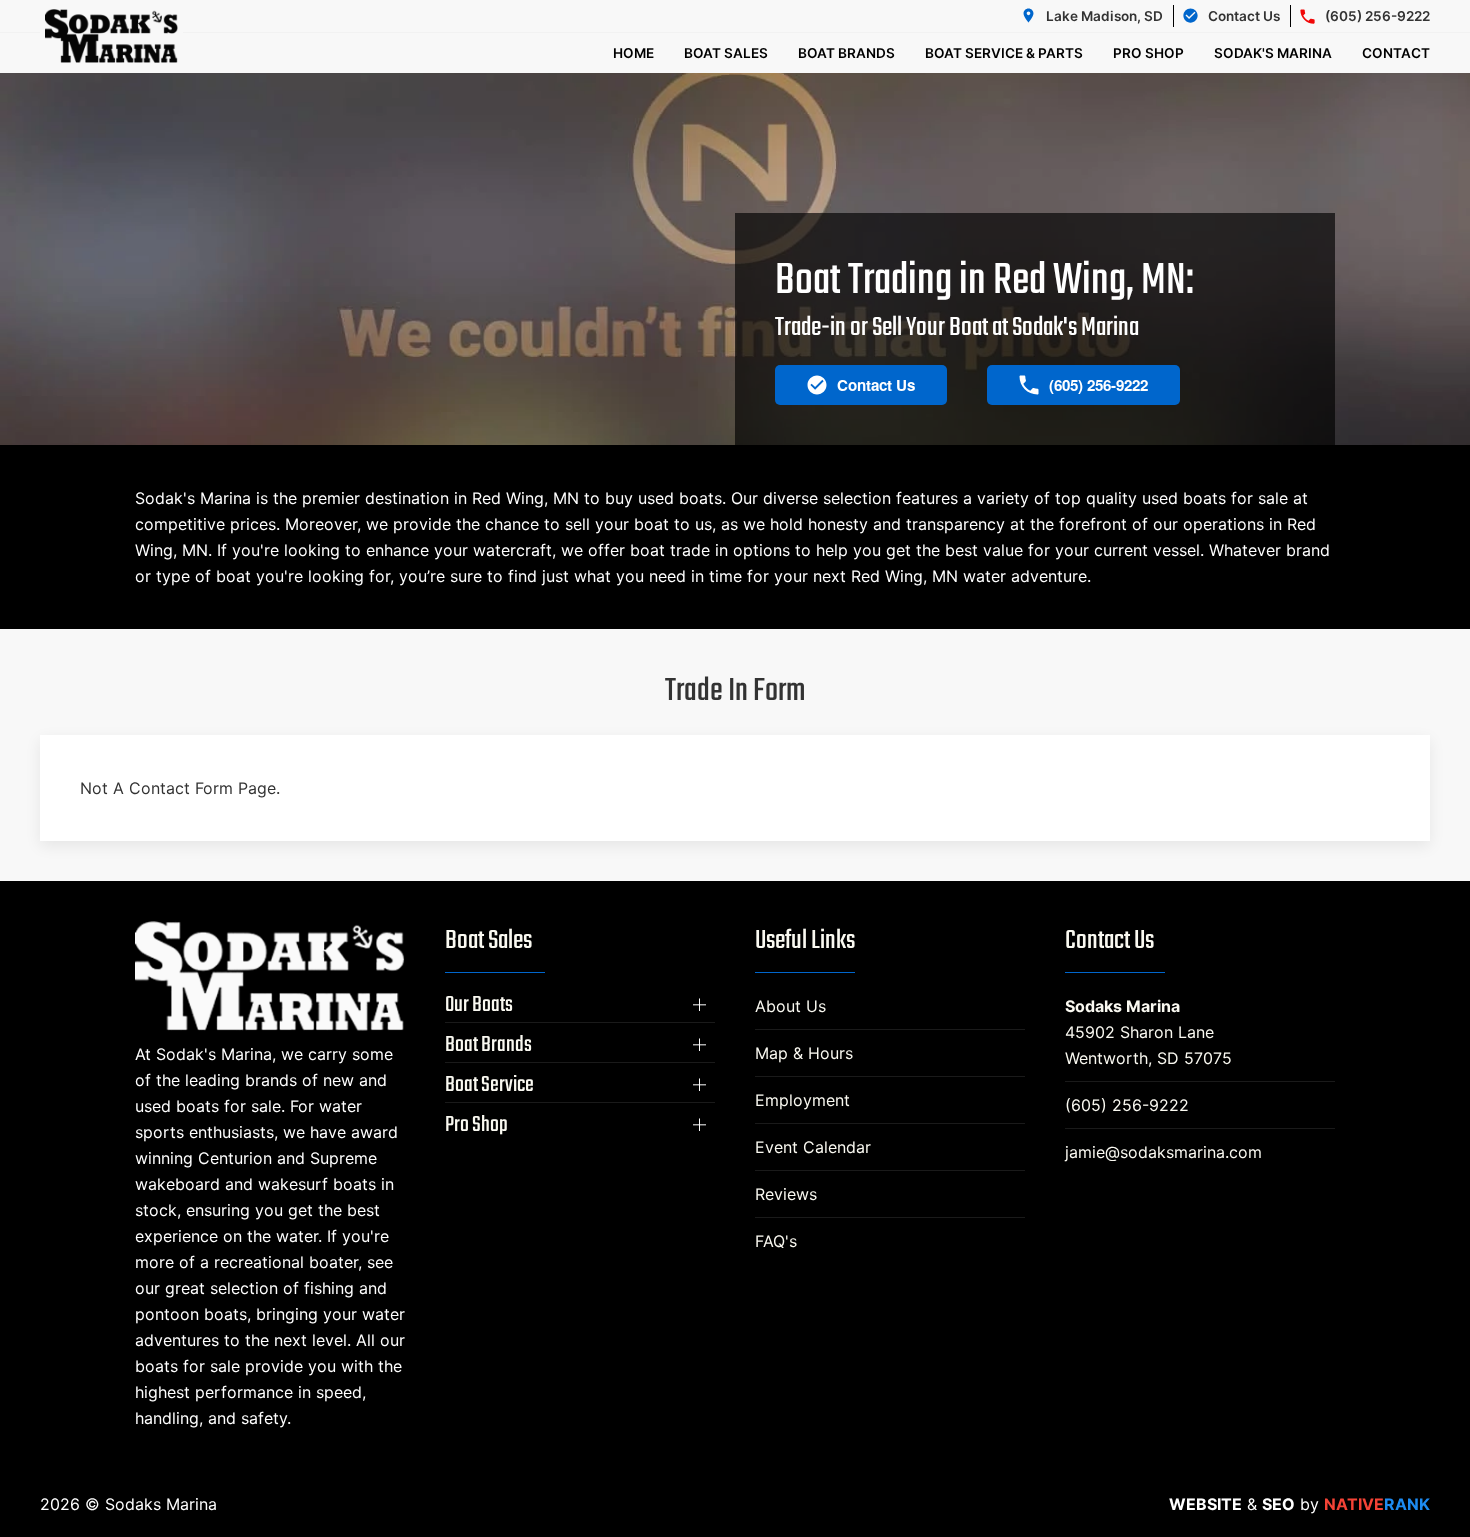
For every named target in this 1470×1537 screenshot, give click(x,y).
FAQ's (776, 1241)
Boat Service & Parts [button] (1004, 53)
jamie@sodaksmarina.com (1163, 1152)
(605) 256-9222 (1127, 1105)
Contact (1396, 53)
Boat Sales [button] (726, 53)
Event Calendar (813, 1147)
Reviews (786, 1194)
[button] (580, 1005)
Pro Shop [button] (1148, 53)
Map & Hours (804, 1053)
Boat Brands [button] (846, 53)
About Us (790, 1006)
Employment (802, 1100)
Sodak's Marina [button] (1273, 53)
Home (633, 53)
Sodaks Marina (1122, 1006)
